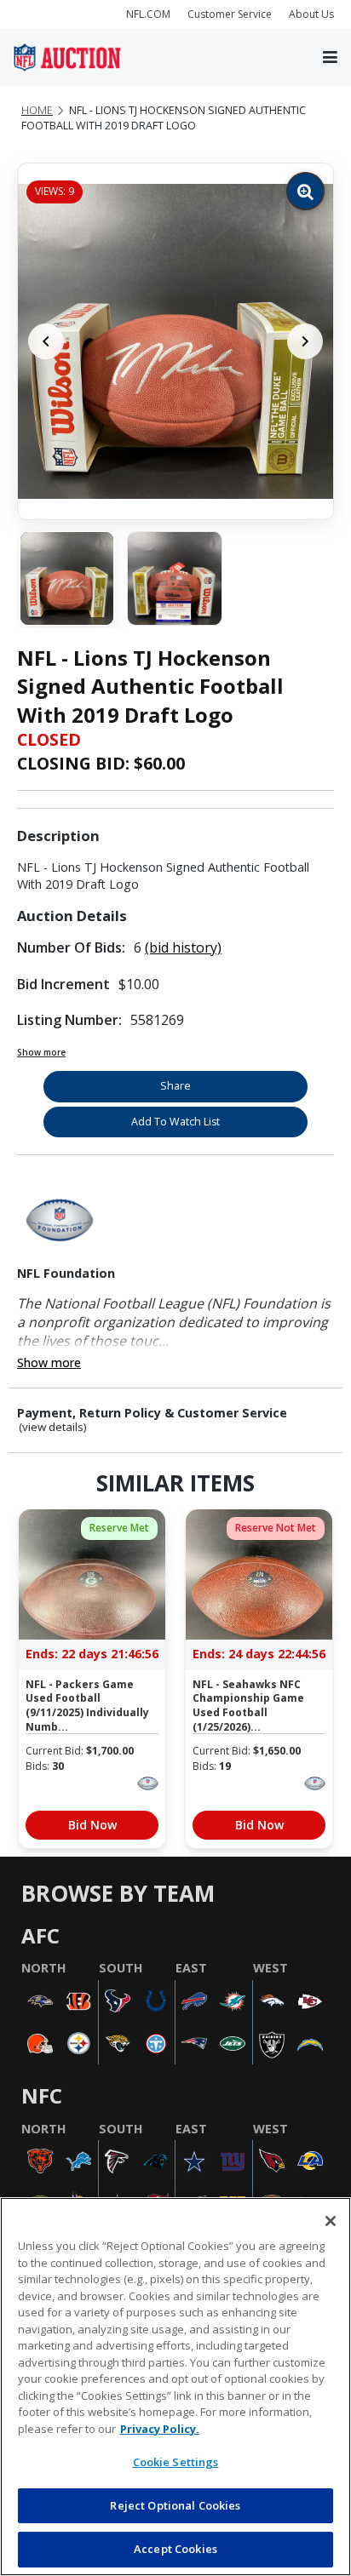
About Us (311, 14)
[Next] (305, 341)
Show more (41, 1052)
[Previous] (46, 341)
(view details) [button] (53, 1427)
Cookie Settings (176, 2462)
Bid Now (92, 1825)
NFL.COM (148, 14)
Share (175, 1086)
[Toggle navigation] (330, 58)
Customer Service (230, 14)
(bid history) (183, 947)
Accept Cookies (175, 2549)
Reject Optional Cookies (175, 2505)
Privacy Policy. (160, 2429)
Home (37, 110)
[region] (175, 2387)
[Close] (331, 2221)
